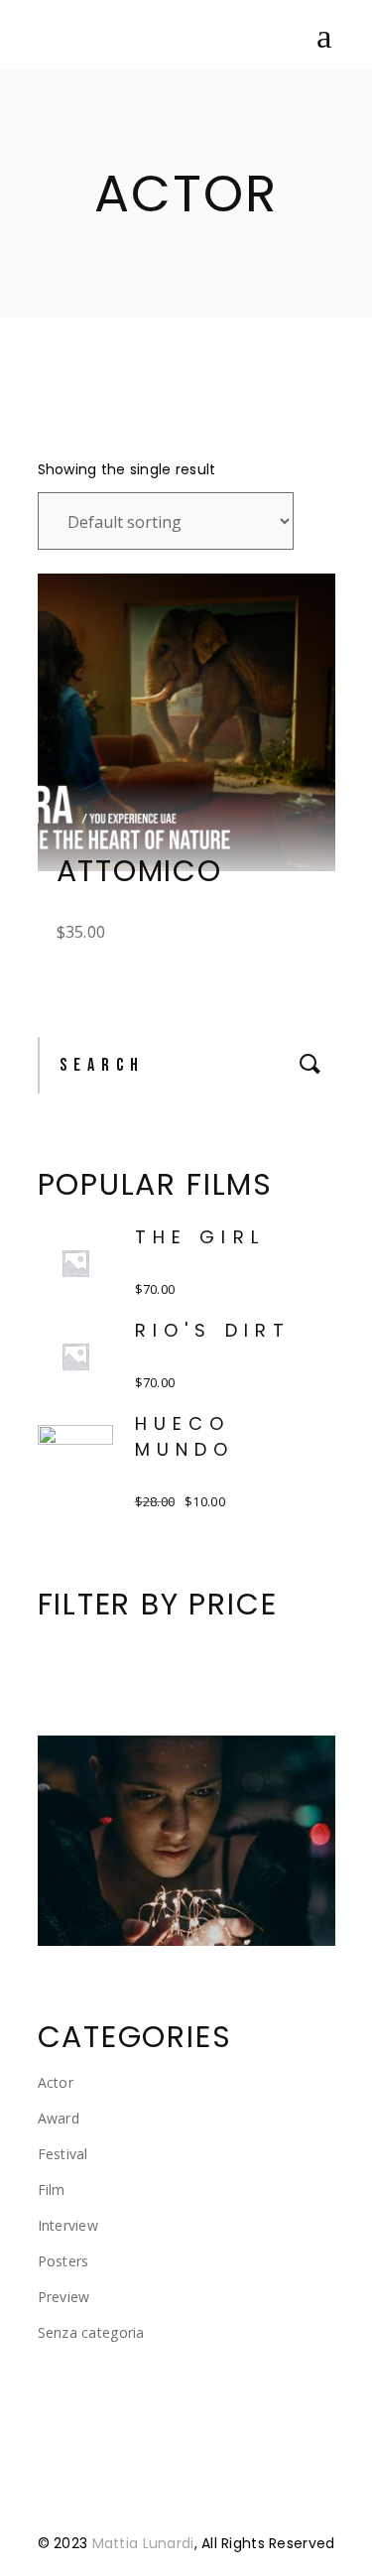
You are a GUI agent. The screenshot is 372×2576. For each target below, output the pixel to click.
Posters (63, 2261)
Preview (64, 2297)
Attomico (139, 871)
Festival (63, 2154)
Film (52, 2190)
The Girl (200, 1237)
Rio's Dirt (213, 1330)
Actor (56, 2082)
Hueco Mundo (185, 1436)
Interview (68, 2225)
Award (59, 2118)
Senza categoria (91, 2332)
